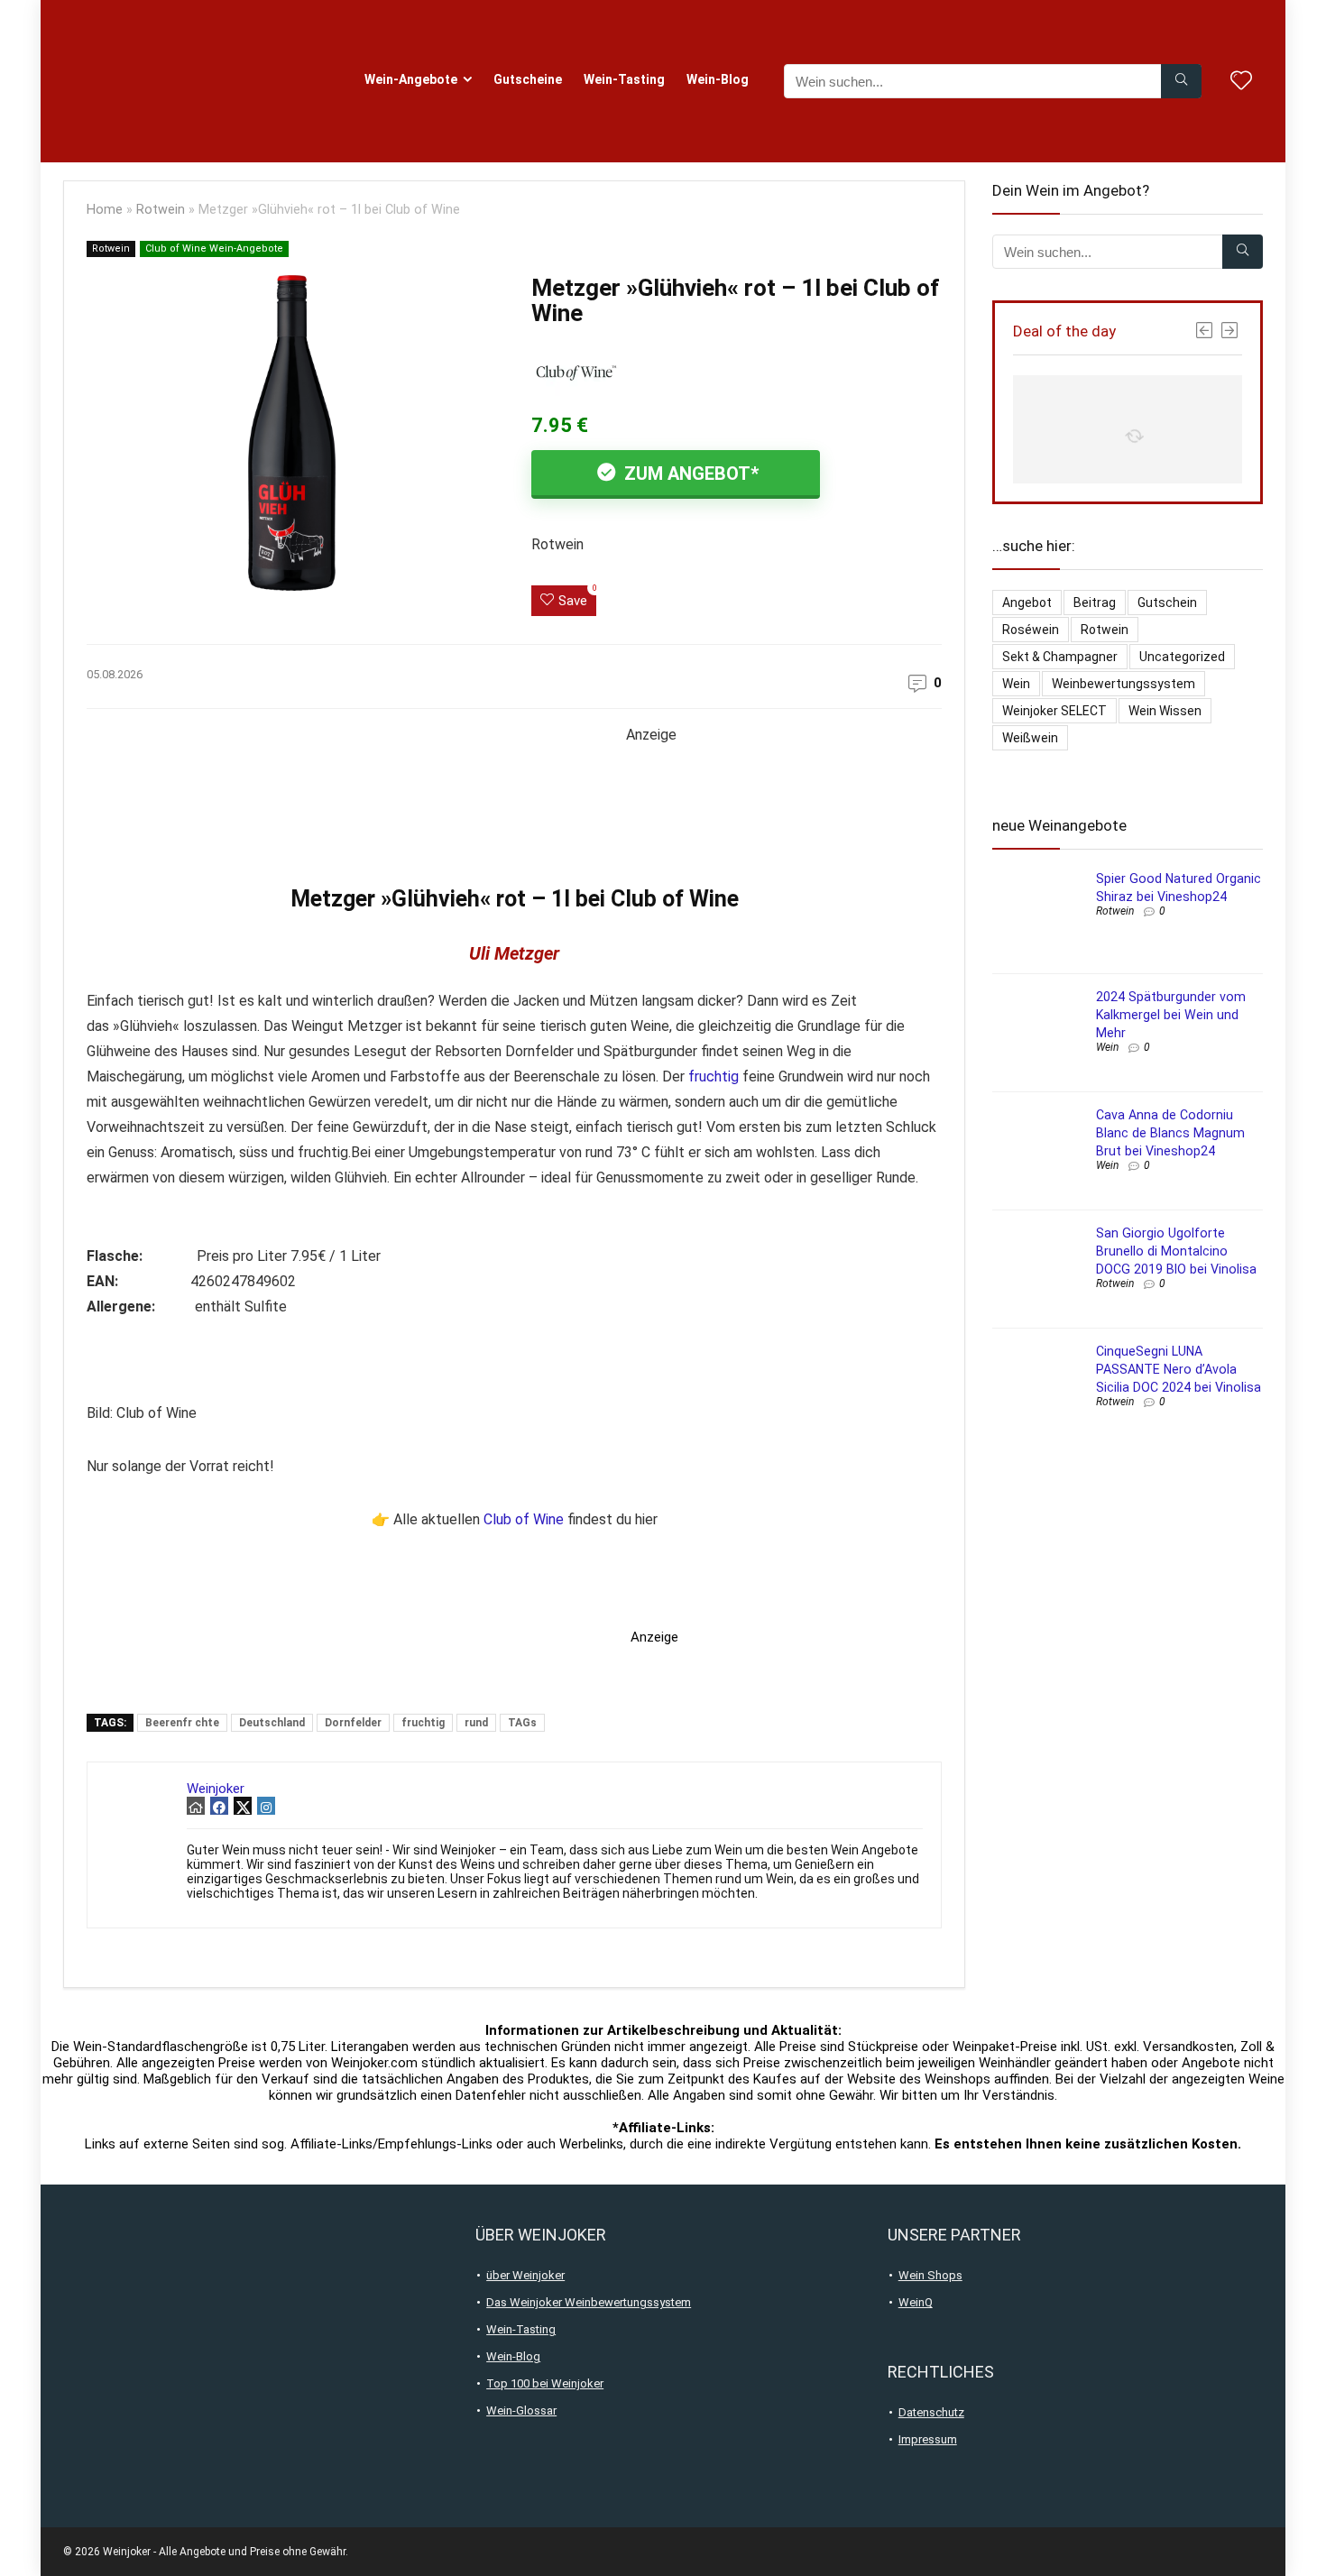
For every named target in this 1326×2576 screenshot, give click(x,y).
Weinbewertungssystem (1123, 684)
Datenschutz (931, 2412)
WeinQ (916, 2302)
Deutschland (272, 1723)
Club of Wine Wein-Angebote (214, 248)
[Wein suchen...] (1181, 81)
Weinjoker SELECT (1054, 711)
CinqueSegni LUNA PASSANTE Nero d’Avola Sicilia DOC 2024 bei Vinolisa (1179, 1369)
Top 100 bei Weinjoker (545, 2383)
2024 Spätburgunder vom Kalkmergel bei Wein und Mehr (1171, 1015)
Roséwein (1031, 630)
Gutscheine (528, 79)
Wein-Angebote (411, 79)
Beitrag (1095, 603)
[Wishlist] (1241, 82)
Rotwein (161, 210)
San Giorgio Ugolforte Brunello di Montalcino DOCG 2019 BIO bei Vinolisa (1176, 1251)
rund (476, 1723)
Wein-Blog (718, 79)
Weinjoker (216, 1789)
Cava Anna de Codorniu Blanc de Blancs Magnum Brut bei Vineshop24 (1170, 1133)
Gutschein (1167, 603)
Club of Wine (524, 1519)
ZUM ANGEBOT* (689, 474)
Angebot (1027, 603)
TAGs (522, 1723)
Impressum (928, 2439)
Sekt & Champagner (1060, 657)
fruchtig (714, 1076)
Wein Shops (930, 2275)
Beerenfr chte (182, 1723)
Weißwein (1030, 738)
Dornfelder (353, 1723)
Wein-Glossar (521, 2410)
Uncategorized (1182, 657)
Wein (1016, 684)
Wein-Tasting (624, 79)
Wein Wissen (1165, 711)
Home (105, 210)
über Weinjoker (525, 2275)
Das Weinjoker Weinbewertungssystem (589, 2302)
